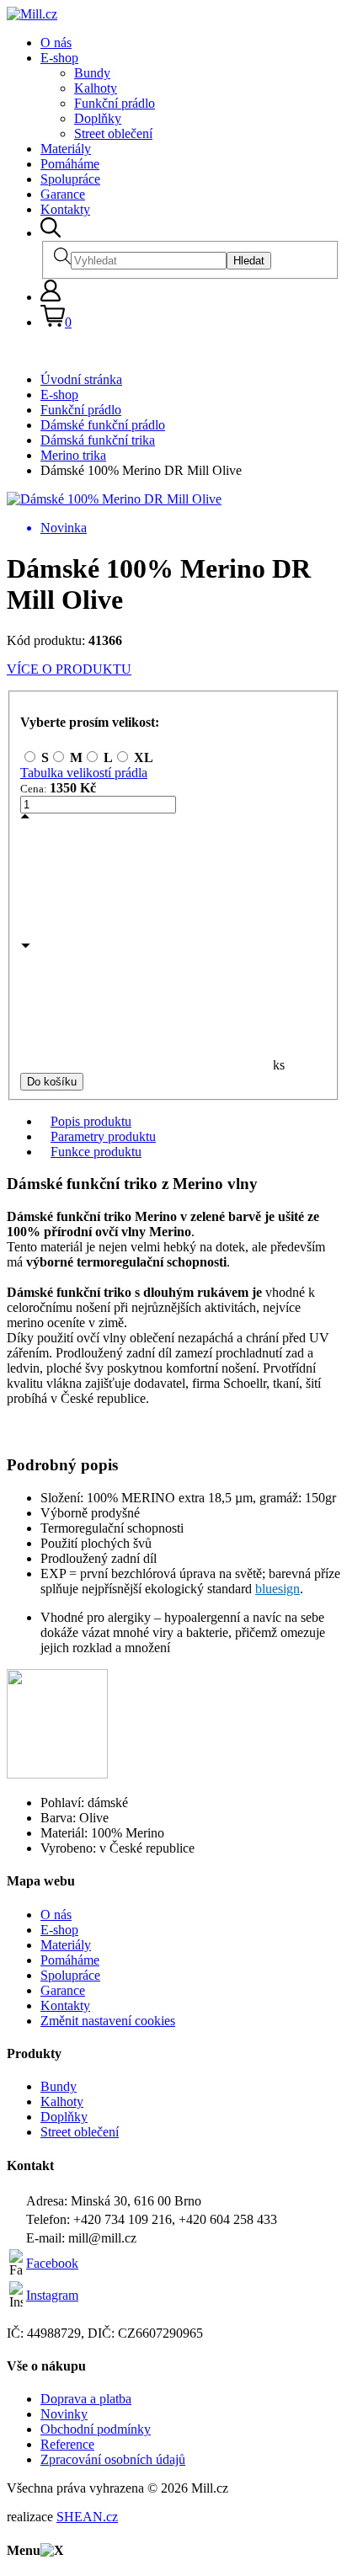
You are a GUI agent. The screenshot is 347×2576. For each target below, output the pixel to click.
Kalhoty (96, 88)
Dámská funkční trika (98, 440)
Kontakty (65, 209)
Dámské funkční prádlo (103, 425)
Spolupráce (70, 179)
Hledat (249, 261)
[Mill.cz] (32, 14)
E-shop (59, 58)
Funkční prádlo (115, 103)
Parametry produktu (103, 1136)
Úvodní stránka (81, 379)
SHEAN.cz (87, 2517)
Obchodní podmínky (96, 2429)
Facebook (52, 2263)
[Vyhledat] (51, 233)
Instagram (52, 2295)
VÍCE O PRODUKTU (69, 669)
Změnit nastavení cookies (108, 2021)
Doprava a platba (86, 2399)
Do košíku (52, 1082)
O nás (56, 43)
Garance (63, 194)
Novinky (64, 2414)
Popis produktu (91, 1121)
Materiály (66, 149)
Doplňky (98, 118)
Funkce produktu (96, 1152)
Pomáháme (70, 164)
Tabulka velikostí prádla (84, 773)
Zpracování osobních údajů (113, 2459)
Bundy (92, 73)
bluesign (278, 1589)
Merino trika (73, 455)
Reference (67, 2444)
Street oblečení (113, 133)
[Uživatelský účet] (51, 297)
